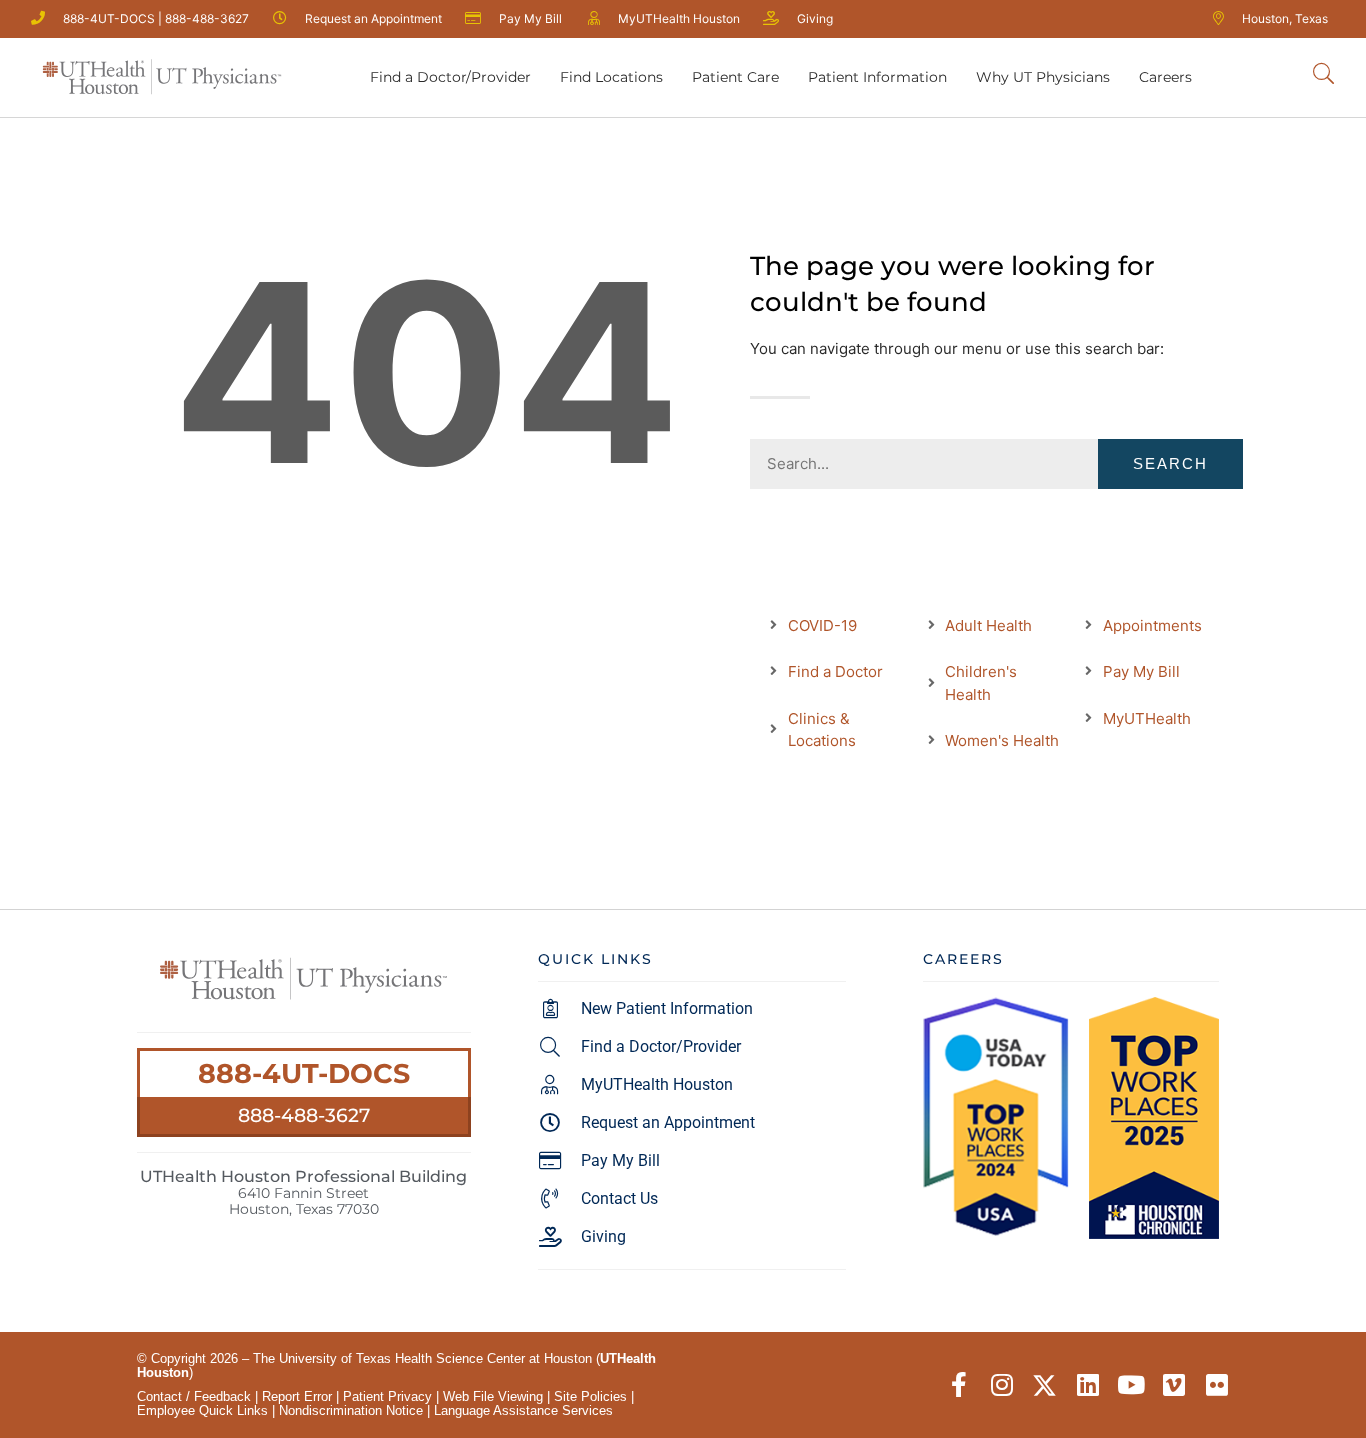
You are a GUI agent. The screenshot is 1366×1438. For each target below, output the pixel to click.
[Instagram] (1001, 1385)
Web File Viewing (493, 1396)
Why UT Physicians (1043, 77)
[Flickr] (1216, 1385)
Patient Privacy (387, 1396)
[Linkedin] (1087, 1385)
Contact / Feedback (194, 1396)
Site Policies (590, 1396)
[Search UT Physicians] (1323, 74)
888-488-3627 (304, 1115)
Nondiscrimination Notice (351, 1410)
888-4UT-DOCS (304, 1073)
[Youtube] (1130, 1385)
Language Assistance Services (523, 1410)
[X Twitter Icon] (1044, 1385)
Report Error (297, 1396)
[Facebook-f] (958, 1385)
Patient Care (735, 77)
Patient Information (877, 77)
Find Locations (611, 77)
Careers (1165, 77)
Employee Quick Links (202, 1410)
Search (1170, 463)
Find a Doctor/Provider (450, 77)
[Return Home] (162, 77)
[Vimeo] (1173, 1385)
